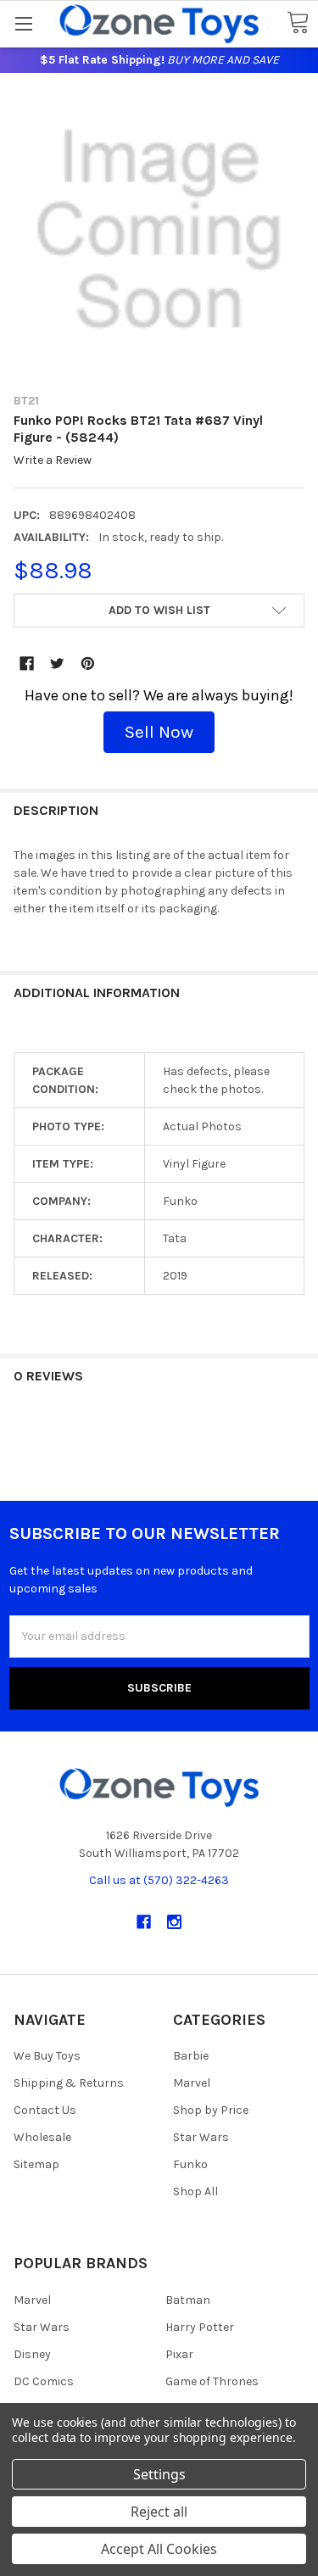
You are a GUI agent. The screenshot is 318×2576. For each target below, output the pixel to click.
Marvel (192, 2083)
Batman (188, 2300)
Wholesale (42, 2137)
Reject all (159, 2512)
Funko (190, 2164)
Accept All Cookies (159, 2549)
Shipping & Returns (69, 2083)
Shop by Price (211, 2110)
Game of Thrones (212, 2381)
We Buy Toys (47, 2056)
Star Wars (201, 2137)
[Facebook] (27, 664)
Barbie (191, 2056)
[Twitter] (57, 664)
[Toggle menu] (23, 23)
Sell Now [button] (159, 732)
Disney (32, 2354)
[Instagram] (174, 1922)
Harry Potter (200, 2327)
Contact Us (45, 2110)
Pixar (179, 2354)
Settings (159, 2474)
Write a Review (53, 461)
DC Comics (44, 2381)
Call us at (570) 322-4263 (159, 1880)
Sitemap (36, 2164)
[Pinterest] (88, 664)
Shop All (195, 2191)
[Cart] (298, 23)
